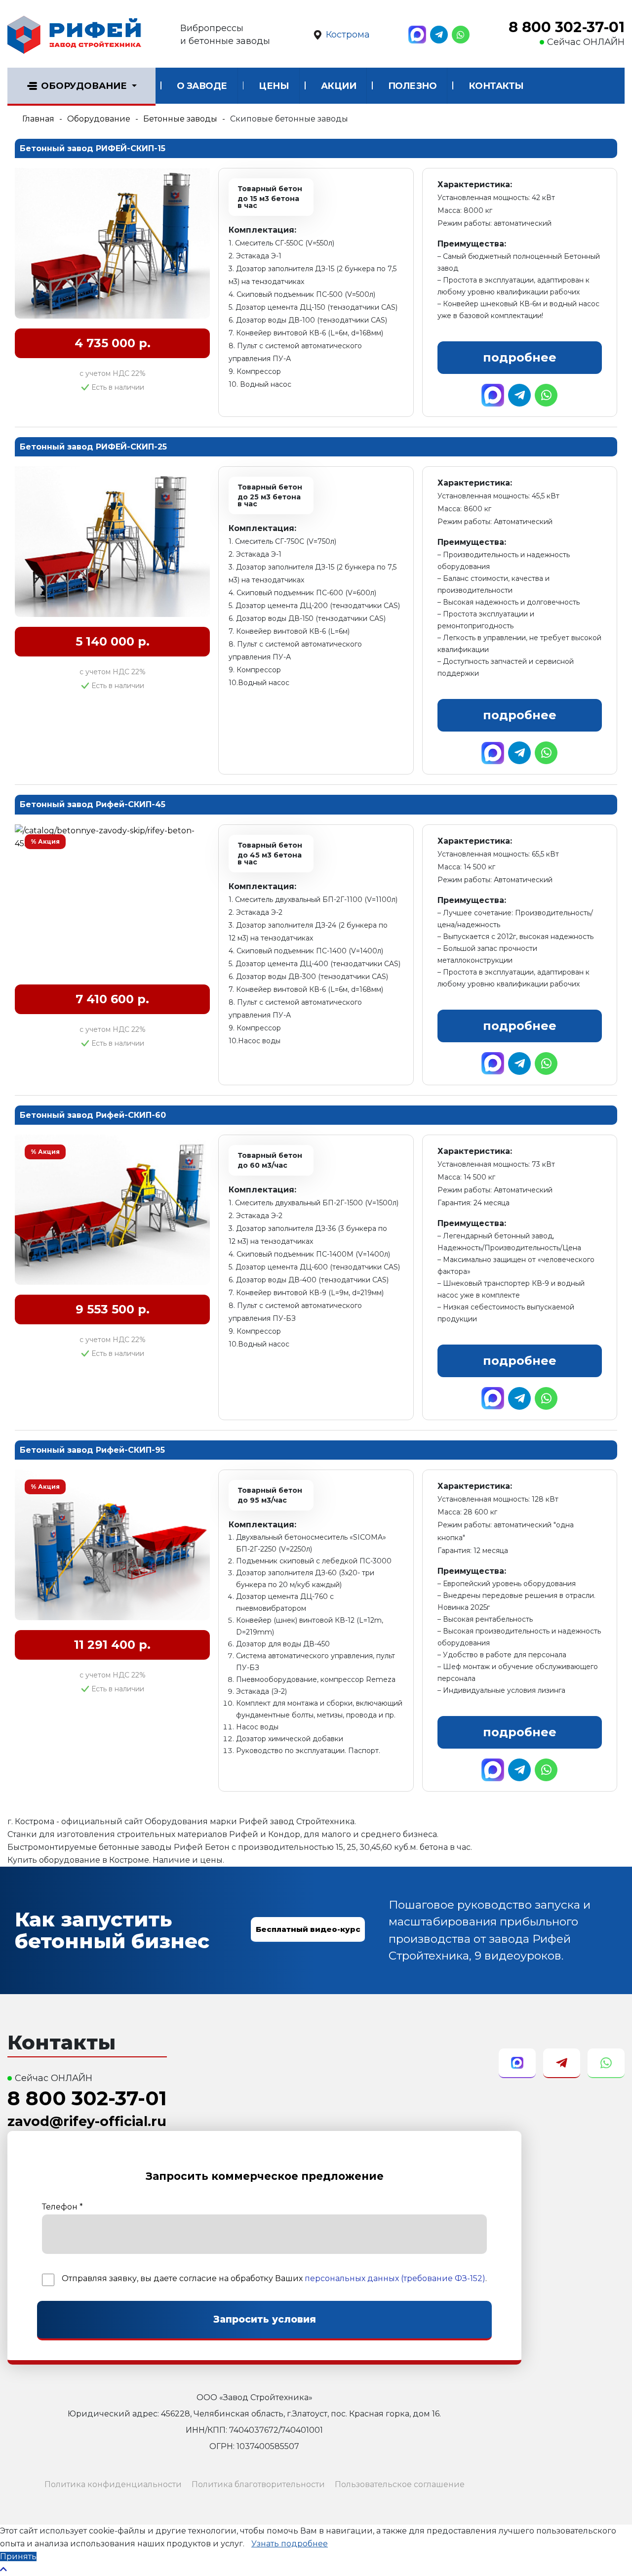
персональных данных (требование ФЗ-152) (395, 2278)
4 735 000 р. (113, 343)
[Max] (417, 35)
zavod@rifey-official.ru (87, 2121)
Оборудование (84, 86)
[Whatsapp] (461, 35)
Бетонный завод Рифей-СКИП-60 (93, 1115)
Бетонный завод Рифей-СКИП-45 (93, 804)
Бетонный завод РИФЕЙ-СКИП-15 (93, 148)
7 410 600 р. (112, 999)
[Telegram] (439, 35)
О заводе (202, 86)
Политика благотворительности (258, 2484)
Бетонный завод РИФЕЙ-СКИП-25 (93, 447)
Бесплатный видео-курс (308, 1929)
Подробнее (520, 357)
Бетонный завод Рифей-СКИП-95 (92, 1450)
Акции (339, 86)
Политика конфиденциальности (113, 2484)
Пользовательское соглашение (400, 2484)
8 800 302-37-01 (567, 27)
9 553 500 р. (113, 1309)
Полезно (413, 86)
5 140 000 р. (113, 641)
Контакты (496, 86)
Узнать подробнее (290, 2544)
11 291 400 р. (112, 1645)
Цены (274, 86)
